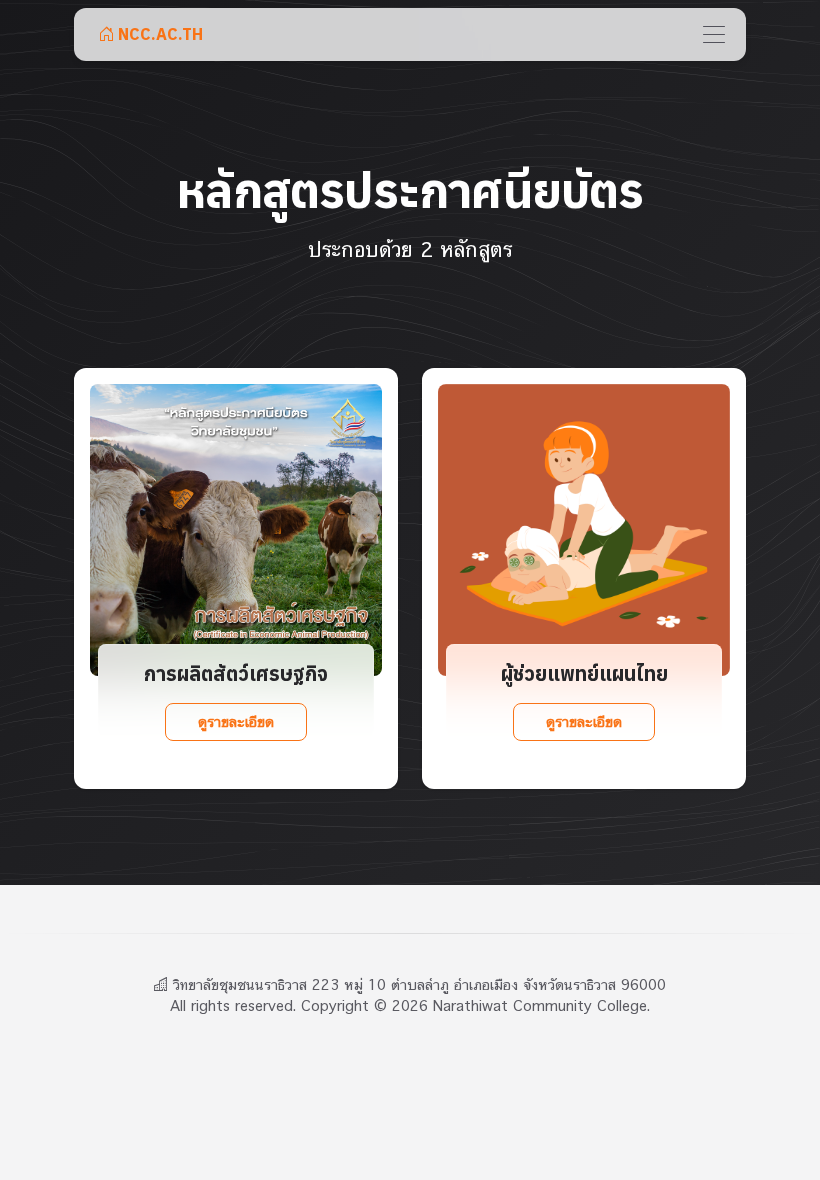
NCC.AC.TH (158, 34)
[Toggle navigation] (714, 34)
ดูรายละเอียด (235, 721)
